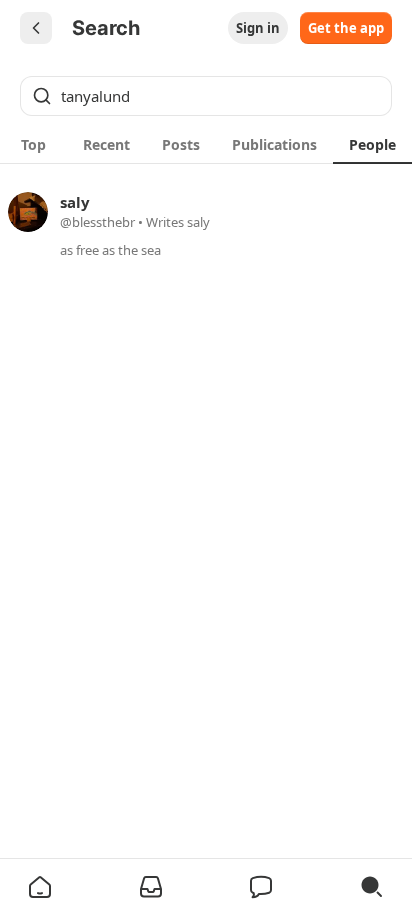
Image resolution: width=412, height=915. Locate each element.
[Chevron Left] (36, 28)
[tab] (33, 144)
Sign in (258, 28)
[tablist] (206, 144)
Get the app (346, 28)
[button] (40, 887)
